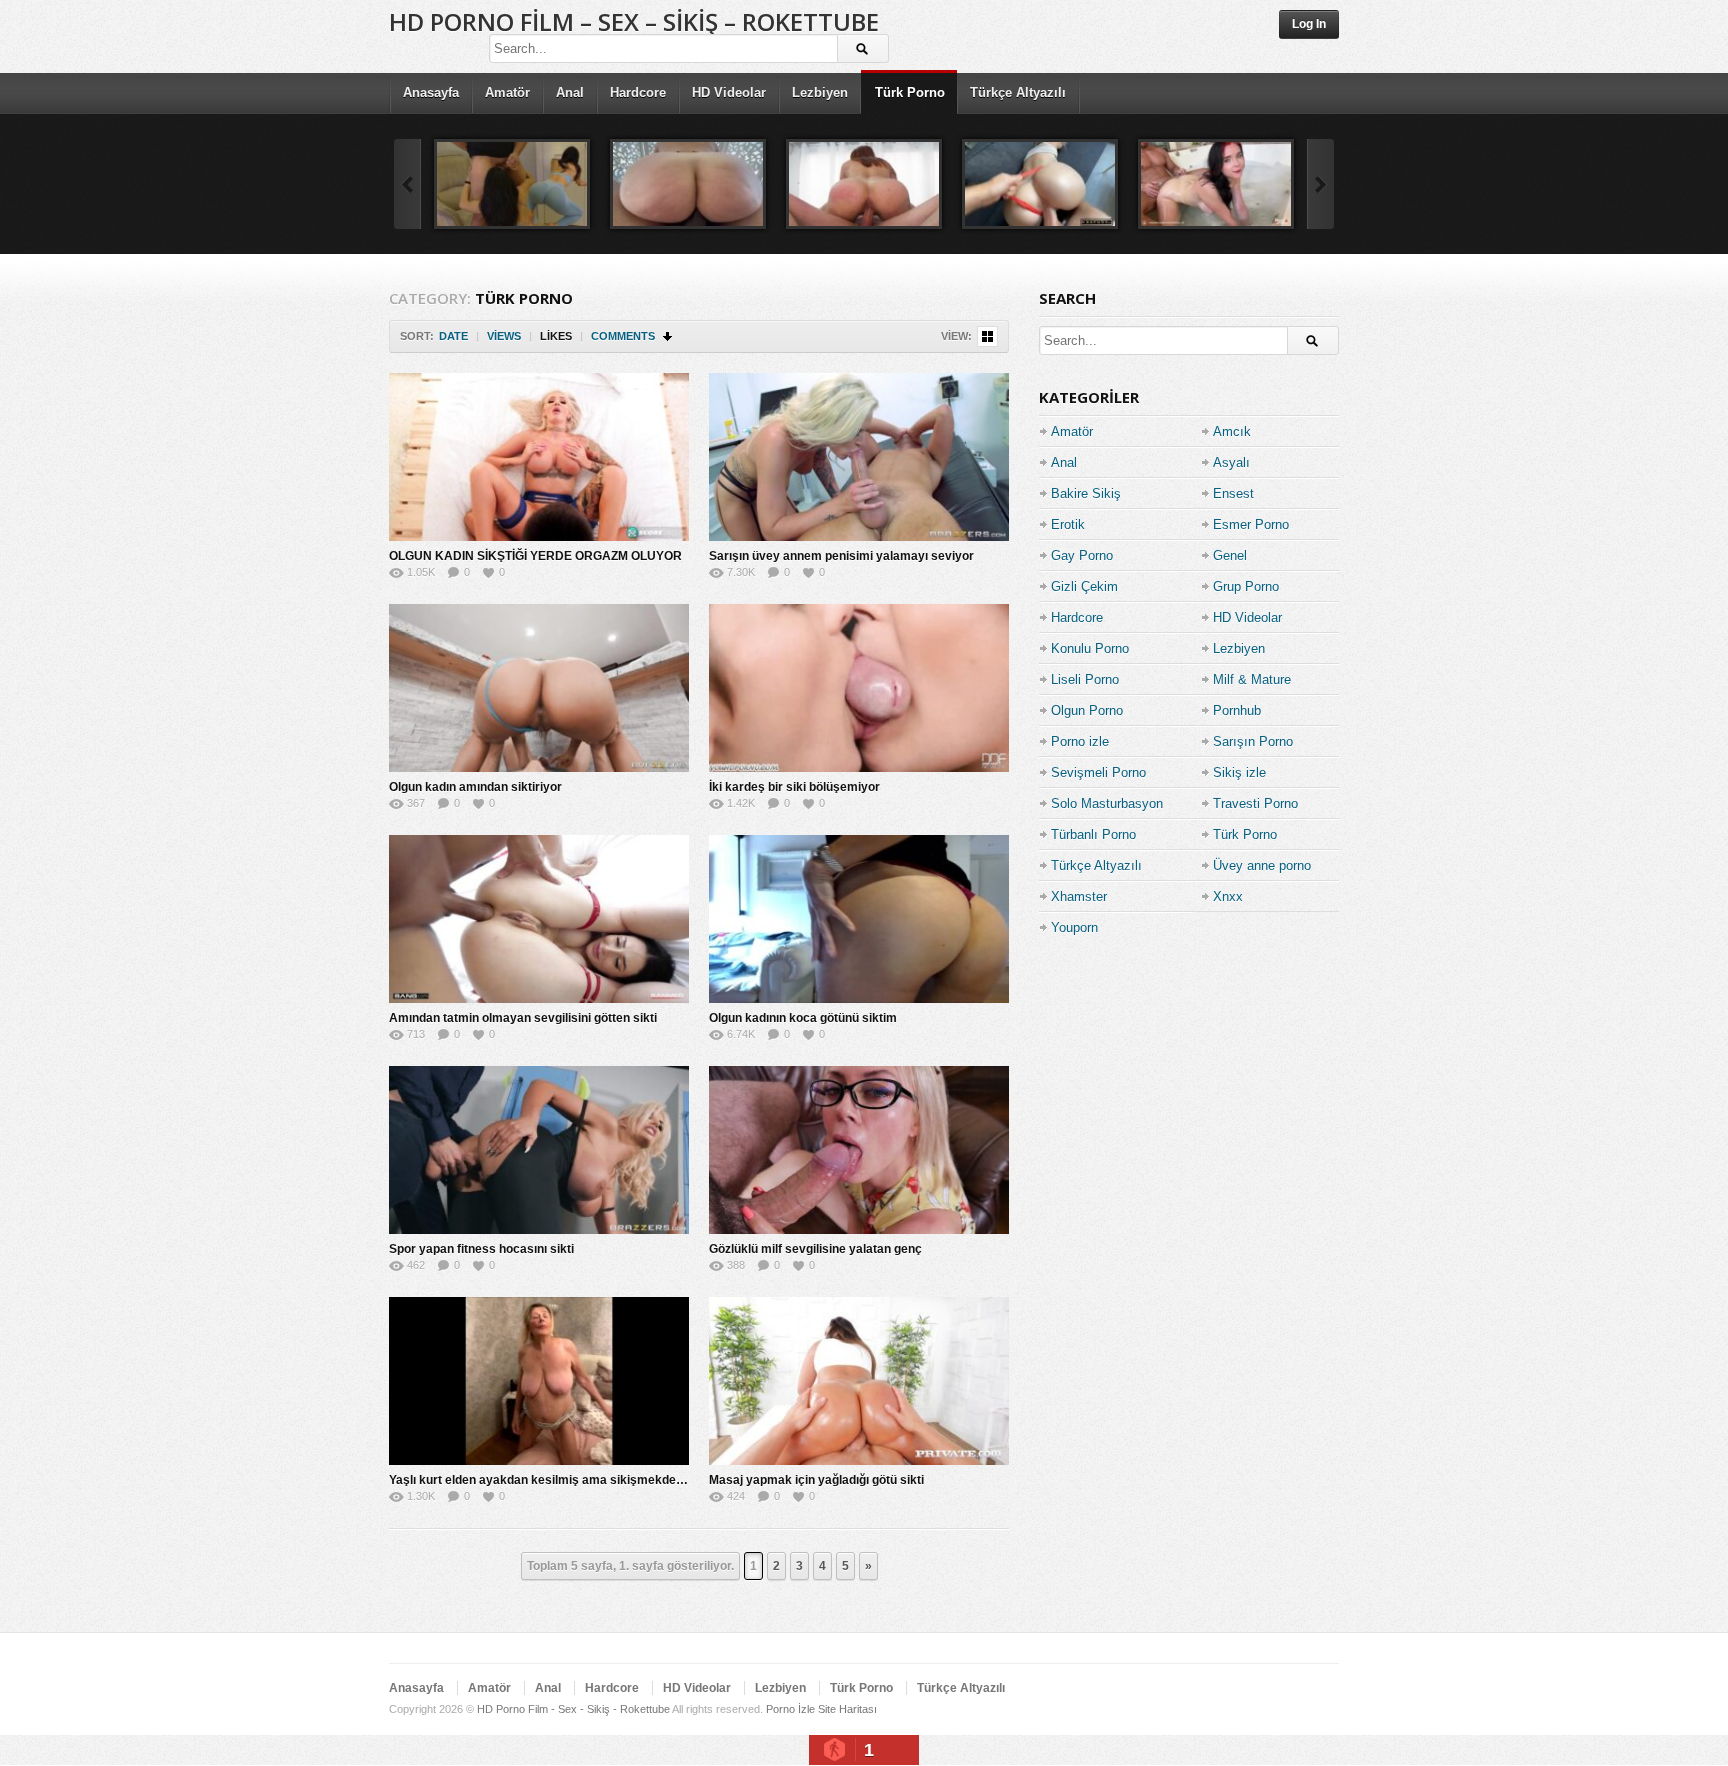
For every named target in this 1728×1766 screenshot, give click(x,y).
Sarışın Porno (1253, 741)
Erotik (1068, 524)
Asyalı (1231, 462)
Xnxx (1228, 896)
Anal (570, 92)
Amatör (507, 92)
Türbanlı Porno (1093, 834)
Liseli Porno (1085, 679)
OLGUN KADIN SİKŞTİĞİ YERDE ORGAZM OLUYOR (535, 556)
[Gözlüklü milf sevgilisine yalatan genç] (859, 1150)
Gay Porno (1082, 555)
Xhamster (1079, 896)
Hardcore (638, 92)
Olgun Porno (1087, 710)
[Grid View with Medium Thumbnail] (987, 336)
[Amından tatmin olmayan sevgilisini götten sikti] (539, 919)
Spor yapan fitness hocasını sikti (481, 1249)
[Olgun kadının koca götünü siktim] (859, 919)
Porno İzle (790, 1709)
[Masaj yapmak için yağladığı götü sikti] (859, 1381)
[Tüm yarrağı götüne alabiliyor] (688, 184)
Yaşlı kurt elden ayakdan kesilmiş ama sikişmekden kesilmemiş (570, 1480)
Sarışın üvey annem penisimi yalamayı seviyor (841, 556)
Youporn (1074, 927)
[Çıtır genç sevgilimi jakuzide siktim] (1216, 184)
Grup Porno (1246, 586)
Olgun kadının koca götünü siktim (803, 1018)
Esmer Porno (1251, 524)
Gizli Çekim (1084, 586)
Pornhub (1237, 710)
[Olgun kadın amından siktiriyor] (539, 688)
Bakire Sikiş (1086, 493)
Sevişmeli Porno (1098, 772)
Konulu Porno (1090, 648)
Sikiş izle (1239, 772)
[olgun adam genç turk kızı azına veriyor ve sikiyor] (512, 184)
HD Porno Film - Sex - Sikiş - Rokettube (573, 1709)
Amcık (1232, 431)
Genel (1230, 555)
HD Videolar (729, 92)
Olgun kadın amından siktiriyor (475, 787)
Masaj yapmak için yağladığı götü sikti (816, 1480)
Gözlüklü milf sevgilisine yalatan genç (815, 1249)
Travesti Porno (1255, 803)
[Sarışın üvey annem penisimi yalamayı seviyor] (859, 457)
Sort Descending (668, 336)
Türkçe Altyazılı (1018, 92)
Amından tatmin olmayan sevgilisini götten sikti (523, 1018)
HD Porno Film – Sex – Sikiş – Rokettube (634, 21)
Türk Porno (910, 92)
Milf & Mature (1252, 679)
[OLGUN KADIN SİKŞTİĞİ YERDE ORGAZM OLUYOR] (539, 457)
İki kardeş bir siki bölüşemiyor (794, 787)
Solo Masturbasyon (1107, 803)
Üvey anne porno (1262, 865)
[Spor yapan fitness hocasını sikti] (539, 1150)
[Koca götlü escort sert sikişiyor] (864, 184)
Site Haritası (847, 1709)
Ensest (1233, 493)
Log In (1309, 24)
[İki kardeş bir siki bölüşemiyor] (859, 688)
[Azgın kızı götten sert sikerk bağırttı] (1040, 184)
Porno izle (1080, 741)
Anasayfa (431, 92)
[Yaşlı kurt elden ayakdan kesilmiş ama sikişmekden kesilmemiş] (539, 1381)
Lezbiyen (820, 92)
